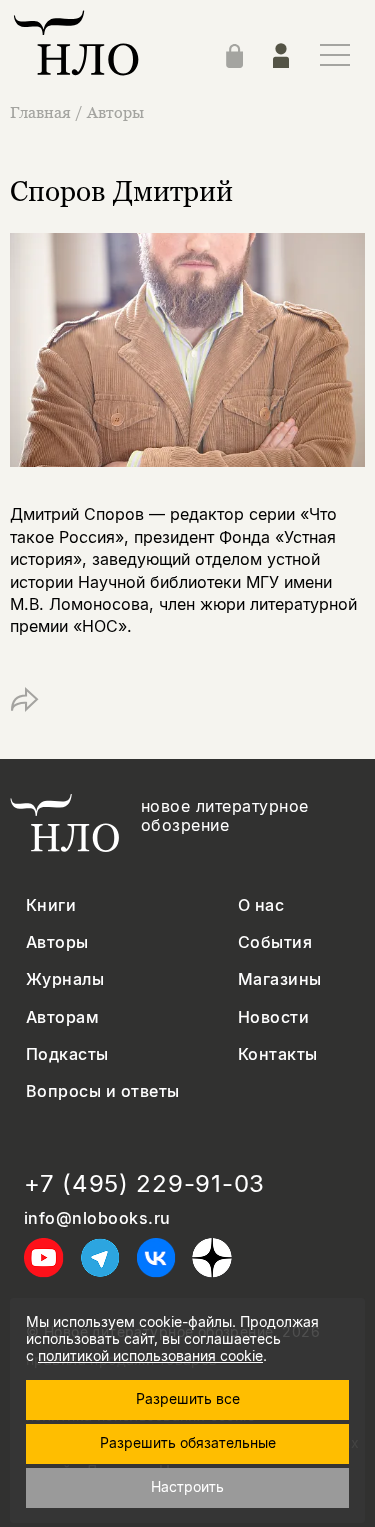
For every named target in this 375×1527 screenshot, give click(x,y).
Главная (40, 112)
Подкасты (67, 1054)
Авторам (62, 1017)
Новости (273, 1017)
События (275, 942)
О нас (261, 905)
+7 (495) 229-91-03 (144, 1184)
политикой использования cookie (150, 1355)
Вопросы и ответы (103, 1091)
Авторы (115, 112)
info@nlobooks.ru (97, 1218)
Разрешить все (188, 1398)
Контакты (278, 1054)
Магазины (280, 979)
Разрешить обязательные (188, 1442)
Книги (51, 905)
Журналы (65, 979)
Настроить (187, 1486)
